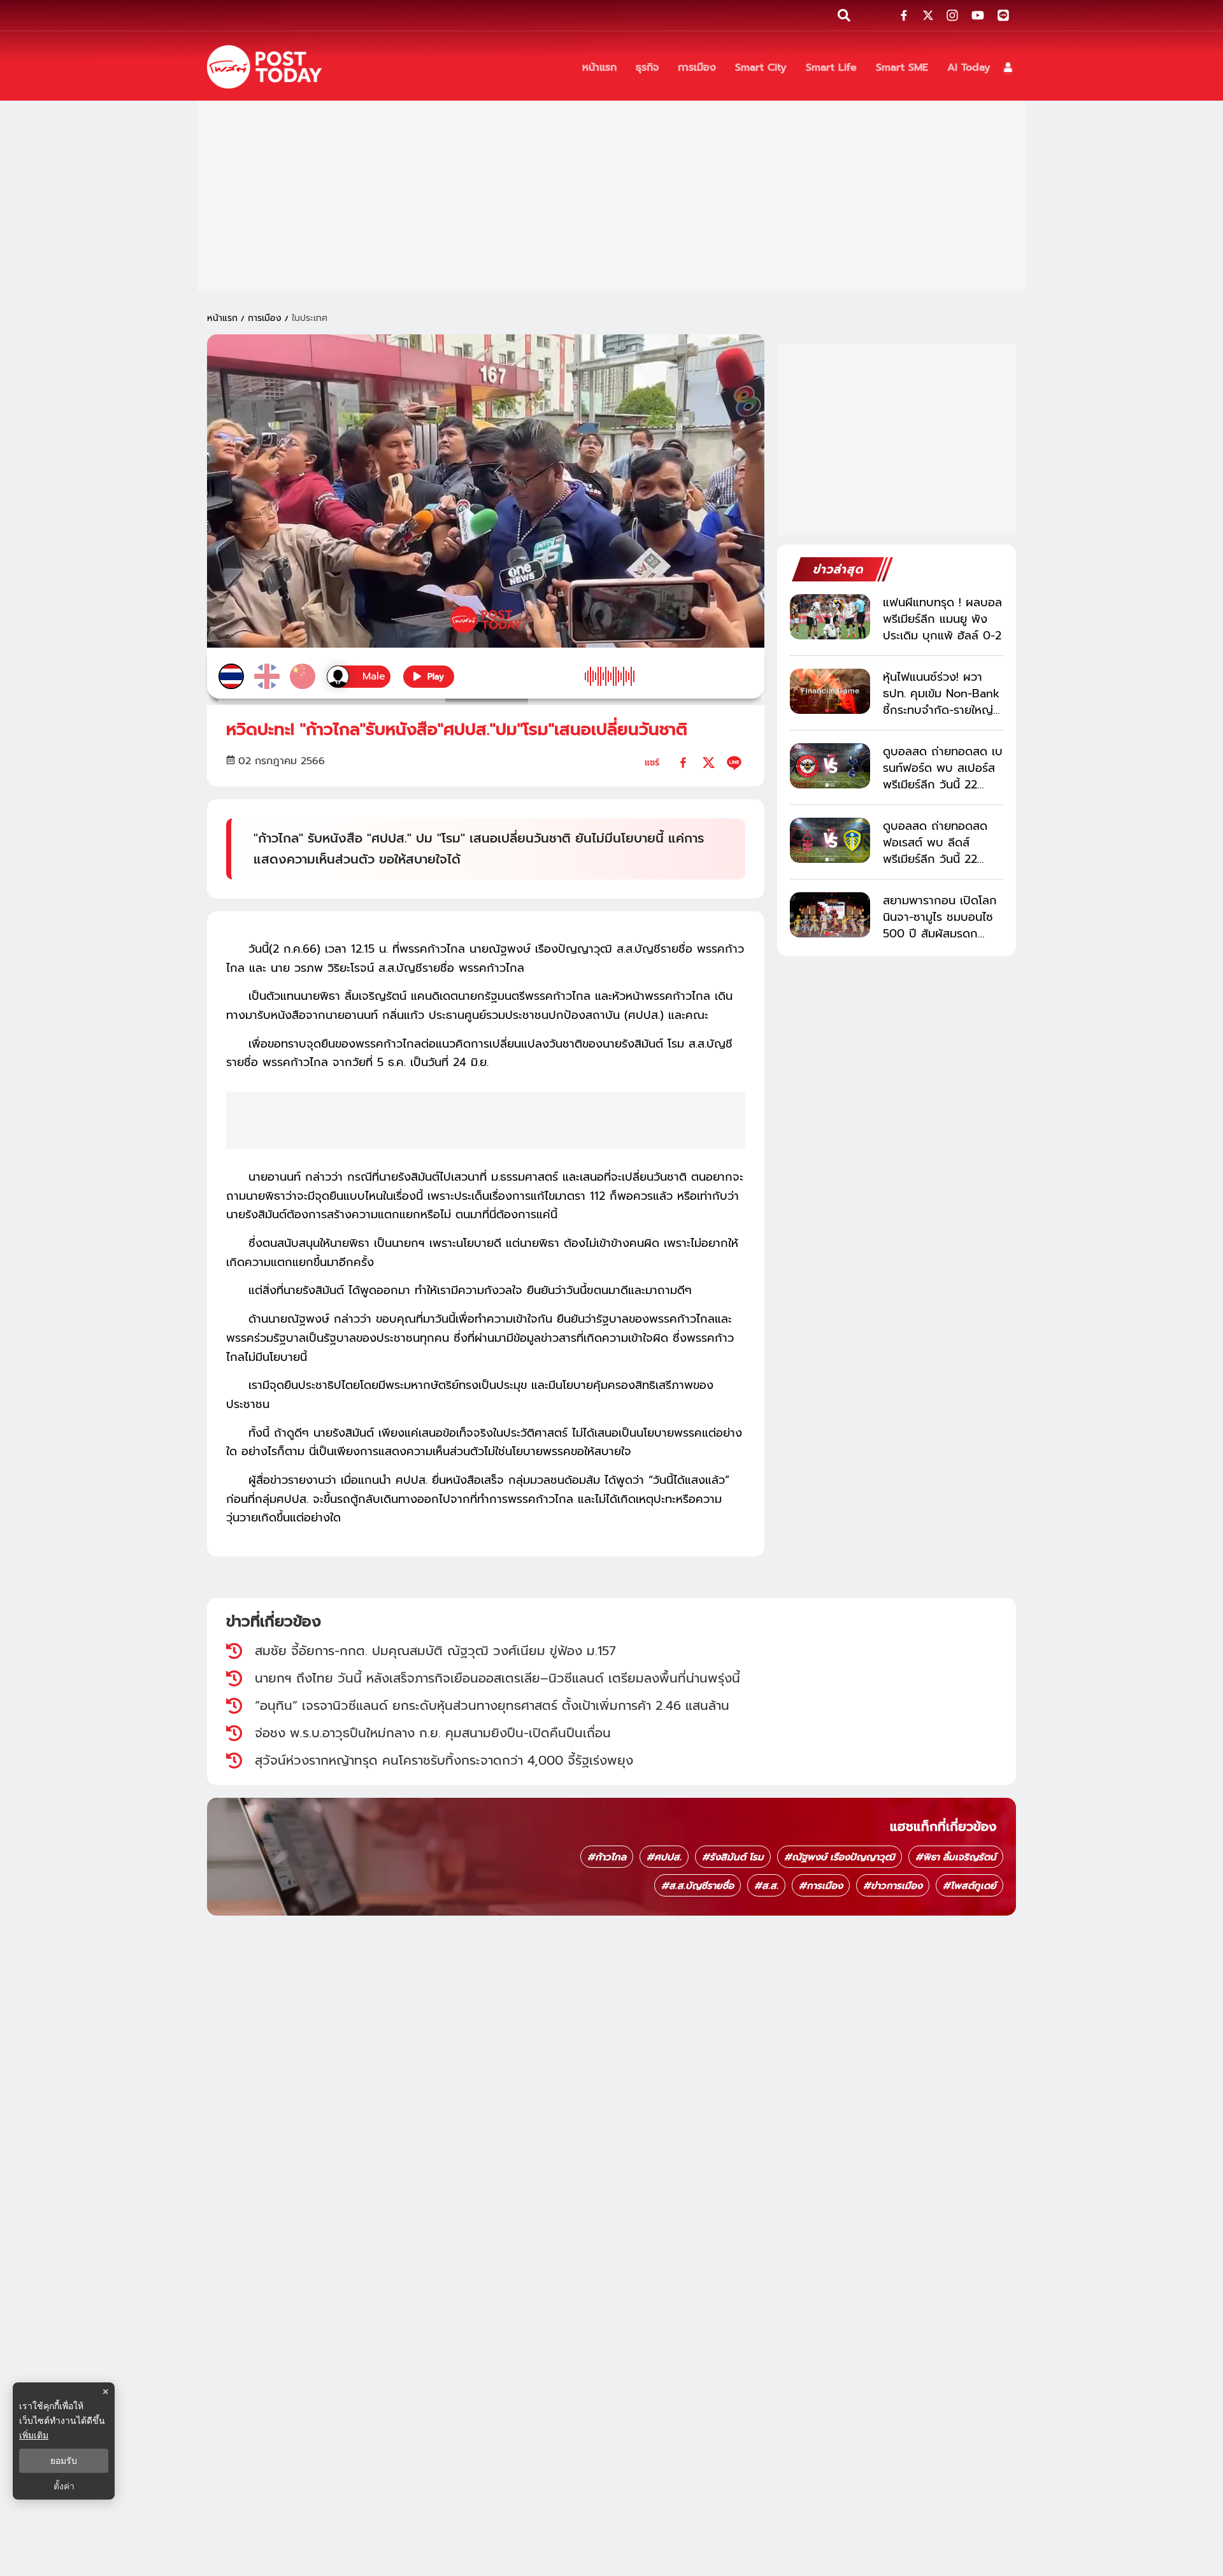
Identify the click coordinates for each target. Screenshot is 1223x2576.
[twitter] (709, 763)
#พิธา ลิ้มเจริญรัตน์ (956, 1857)
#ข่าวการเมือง (893, 1886)
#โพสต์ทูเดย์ (969, 1886)
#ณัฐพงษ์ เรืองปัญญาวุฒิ (840, 1857)
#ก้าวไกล (607, 1857)
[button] (1008, 67)
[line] (734, 763)
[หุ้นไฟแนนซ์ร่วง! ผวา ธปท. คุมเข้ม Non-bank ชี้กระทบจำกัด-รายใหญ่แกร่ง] (830, 691)
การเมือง (265, 318)
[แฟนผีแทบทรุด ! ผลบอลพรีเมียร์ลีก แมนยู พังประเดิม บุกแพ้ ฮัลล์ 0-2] (830, 617)
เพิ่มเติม (34, 2435)
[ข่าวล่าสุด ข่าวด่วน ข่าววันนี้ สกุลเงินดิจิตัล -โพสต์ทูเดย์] (264, 67)
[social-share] (904, 15)
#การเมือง (821, 1886)
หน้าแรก (222, 318)
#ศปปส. (664, 1857)
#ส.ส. (766, 1886)
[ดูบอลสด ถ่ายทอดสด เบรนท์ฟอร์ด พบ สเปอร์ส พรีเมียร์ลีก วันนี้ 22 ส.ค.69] (830, 766)
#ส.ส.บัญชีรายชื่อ (697, 1886)
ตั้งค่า (64, 2486)
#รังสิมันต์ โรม (733, 1857)
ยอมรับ (64, 2461)
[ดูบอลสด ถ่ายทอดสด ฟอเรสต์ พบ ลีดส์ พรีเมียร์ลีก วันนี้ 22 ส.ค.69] (830, 840)
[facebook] (683, 763)
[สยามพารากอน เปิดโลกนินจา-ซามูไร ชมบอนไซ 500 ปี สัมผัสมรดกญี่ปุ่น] (830, 915)
